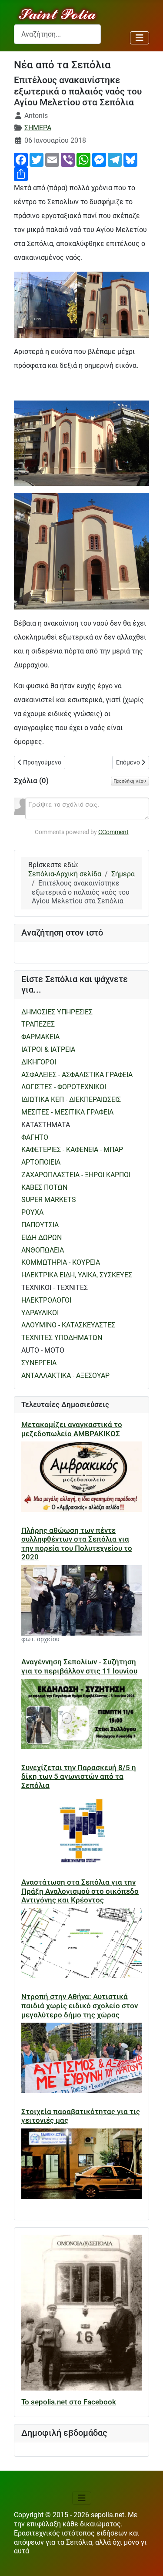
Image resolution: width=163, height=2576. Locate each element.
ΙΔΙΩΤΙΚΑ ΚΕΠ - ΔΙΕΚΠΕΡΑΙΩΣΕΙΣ (71, 1099)
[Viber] (68, 159)
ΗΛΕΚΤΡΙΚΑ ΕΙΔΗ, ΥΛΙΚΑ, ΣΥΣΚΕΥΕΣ (77, 1275)
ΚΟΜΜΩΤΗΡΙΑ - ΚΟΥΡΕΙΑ (61, 1262)
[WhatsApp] (83, 159)
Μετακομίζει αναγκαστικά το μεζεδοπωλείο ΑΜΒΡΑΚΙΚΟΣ (72, 1429)
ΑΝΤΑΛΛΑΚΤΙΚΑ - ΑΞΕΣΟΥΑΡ (65, 1376)
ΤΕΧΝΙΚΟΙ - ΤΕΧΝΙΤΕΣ (55, 1288)
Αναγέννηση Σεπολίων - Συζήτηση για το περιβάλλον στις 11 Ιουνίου (79, 1666)
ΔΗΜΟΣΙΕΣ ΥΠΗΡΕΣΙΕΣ (57, 1012)
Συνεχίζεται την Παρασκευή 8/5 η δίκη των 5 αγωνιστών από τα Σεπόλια (79, 1776)
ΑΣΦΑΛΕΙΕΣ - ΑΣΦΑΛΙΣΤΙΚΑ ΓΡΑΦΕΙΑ (77, 1075)
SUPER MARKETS (49, 1200)
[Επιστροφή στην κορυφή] (148, 2561)
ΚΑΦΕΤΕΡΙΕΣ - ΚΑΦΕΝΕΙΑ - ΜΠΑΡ (72, 1150)
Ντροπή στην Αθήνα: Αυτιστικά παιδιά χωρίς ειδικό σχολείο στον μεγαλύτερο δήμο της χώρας (80, 2005)
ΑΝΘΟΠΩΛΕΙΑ (43, 1250)
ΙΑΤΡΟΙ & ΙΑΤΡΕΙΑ (48, 1049)
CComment (113, 832)
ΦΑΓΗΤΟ (35, 1137)
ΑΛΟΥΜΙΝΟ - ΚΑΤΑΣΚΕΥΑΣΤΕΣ (68, 1325)
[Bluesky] (130, 159)
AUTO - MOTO (43, 1350)
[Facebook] (21, 159)
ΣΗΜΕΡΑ (38, 128)
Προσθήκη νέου (130, 781)
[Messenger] (99, 159)
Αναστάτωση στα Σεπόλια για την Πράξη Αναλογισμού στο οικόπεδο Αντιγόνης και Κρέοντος (80, 1891)
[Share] (21, 173)
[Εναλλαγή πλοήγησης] (140, 38)
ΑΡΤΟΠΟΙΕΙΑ (41, 1162)
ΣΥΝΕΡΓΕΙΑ (39, 1363)
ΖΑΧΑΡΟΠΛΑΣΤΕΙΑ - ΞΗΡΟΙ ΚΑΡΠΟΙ (76, 1175)
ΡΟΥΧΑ (32, 1212)
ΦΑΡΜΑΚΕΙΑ (40, 1037)
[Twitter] (37, 159)
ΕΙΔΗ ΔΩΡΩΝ (42, 1237)
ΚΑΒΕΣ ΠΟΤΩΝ (44, 1187)
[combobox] (57, 34)
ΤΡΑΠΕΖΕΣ (38, 1024)
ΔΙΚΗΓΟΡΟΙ (39, 1062)
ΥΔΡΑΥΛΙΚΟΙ (40, 1313)
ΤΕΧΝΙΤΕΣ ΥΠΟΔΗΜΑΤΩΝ (62, 1338)
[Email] (52, 159)
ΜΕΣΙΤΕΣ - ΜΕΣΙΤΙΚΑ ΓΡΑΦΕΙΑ (67, 1112)
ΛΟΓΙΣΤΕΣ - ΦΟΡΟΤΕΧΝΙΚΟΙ (64, 1087)
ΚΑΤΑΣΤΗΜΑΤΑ (46, 1125)
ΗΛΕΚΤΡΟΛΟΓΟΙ (46, 1300)
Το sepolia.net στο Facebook (69, 2402)
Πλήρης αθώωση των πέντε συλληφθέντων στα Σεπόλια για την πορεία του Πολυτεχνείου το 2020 (77, 1544)
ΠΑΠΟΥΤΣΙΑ (40, 1225)
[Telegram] (115, 159)
